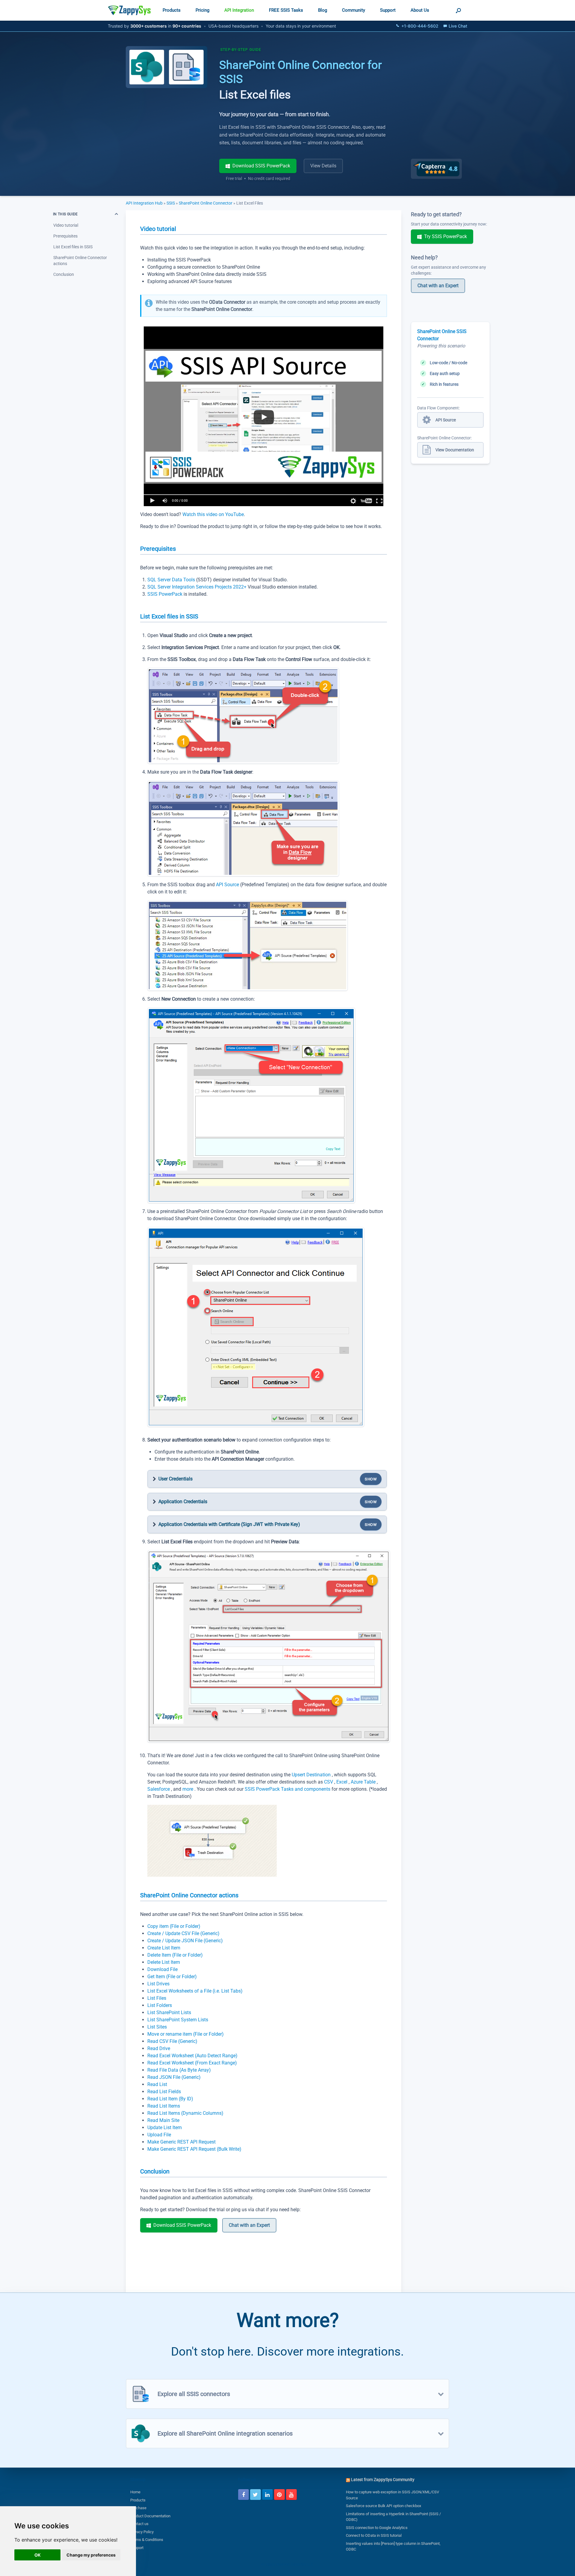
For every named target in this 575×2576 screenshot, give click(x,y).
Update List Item (165, 2127)
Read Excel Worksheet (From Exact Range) (192, 2063)
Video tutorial (66, 225)
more (188, 1789)
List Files (157, 1998)
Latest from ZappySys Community (383, 2480)
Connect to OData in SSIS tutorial (374, 2535)
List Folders (160, 2005)
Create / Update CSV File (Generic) (183, 1933)
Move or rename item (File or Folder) (186, 2034)
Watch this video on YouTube (213, 514)
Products (172, 10)
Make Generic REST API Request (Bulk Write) (194, 2149)
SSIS (171, 203)
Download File (162, 1969)
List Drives (158, 1984)
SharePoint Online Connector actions (80, 261)
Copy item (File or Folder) (174, 1926)
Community (354, 10)
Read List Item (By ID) (170, 2099)
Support (388, 10)
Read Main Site (163, 2120)
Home (135, 2492)
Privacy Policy (142, 2532)
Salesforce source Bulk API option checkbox (383, 2506)
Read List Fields (164, 2092)
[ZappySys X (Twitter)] (255, 2495)
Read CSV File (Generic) (172, 2041)
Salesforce (159, 1789)
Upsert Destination (312, 1775)
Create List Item (164, 1948)
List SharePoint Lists (169, 2012)
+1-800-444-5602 (420, 26)
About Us (420, 10)
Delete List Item (164, 1962)
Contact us (139, 2524)
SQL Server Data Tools (172, 580)
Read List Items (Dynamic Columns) (185, 2113)
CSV (329, 1782)
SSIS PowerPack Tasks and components (288, 1789)
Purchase (138, 2508)
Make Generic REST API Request (181, 2142)
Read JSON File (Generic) (174, 2077)
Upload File (159, 2135)
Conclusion (64, 274)
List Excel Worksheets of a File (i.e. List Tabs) (195, 1991)
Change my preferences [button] (91, 2555)
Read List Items (164, 2106)
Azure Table (364, 1782)
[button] (458, 10)
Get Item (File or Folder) (172, 1977)
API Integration (239, 10)
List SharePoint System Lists (178, 2020)
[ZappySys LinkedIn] (267, 2495)
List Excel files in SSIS (73, 247)
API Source (227, 885)
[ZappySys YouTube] (291, 2495)
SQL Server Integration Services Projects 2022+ (198, 587)
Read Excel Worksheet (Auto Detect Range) (192, 2056)
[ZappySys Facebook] (243, 2495)
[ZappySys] (129, 10)
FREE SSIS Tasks (286, 10)
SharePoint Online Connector (206, 203)
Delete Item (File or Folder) (175, 1955)
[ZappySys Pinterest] (279, 2495)
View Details (323, 166)
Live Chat (458, 26)
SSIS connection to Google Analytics (377, 2528)
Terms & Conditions (147, 2540)
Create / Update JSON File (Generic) (185, 1941)
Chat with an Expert (249, 2225)
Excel (342, 1782)
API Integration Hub (145, 203)
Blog (323, 10)
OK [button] (38, 2555)
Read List (157, 2084)
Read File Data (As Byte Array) (179, 2070)
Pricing (202, 10)
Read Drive (159, 2048)
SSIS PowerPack (165, 594)
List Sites (157, 2027)
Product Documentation (150, 2516)
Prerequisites (65, 236)
